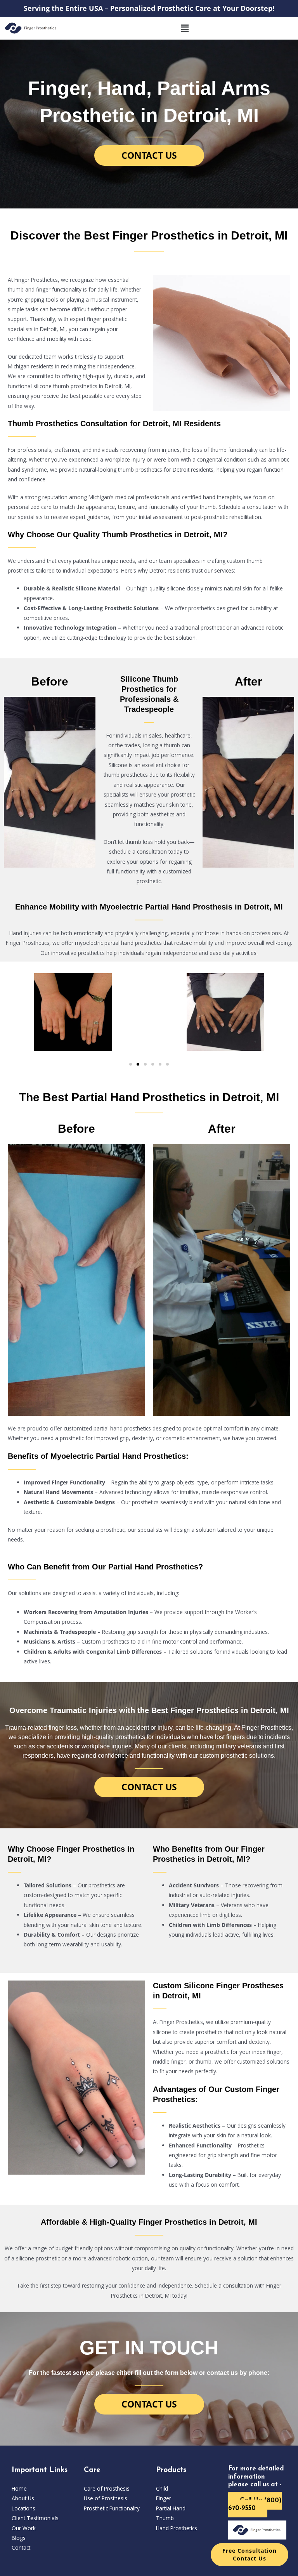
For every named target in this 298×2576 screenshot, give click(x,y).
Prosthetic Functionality (112, 2508)
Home (19, 2488)
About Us (23, 2498)
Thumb (165, 2518)
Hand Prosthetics (177, 2528)
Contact (21, 2547)
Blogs (19, 2538)
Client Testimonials (35, 2518)
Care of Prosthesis (107, 2488)
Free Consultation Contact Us (249, 2554)
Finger (164, 2498)
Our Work (24, 2528)
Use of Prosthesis (106, 2498)
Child (162, 2488)
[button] (185, 28)
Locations (23, 2508)
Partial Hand (171, 2508)
